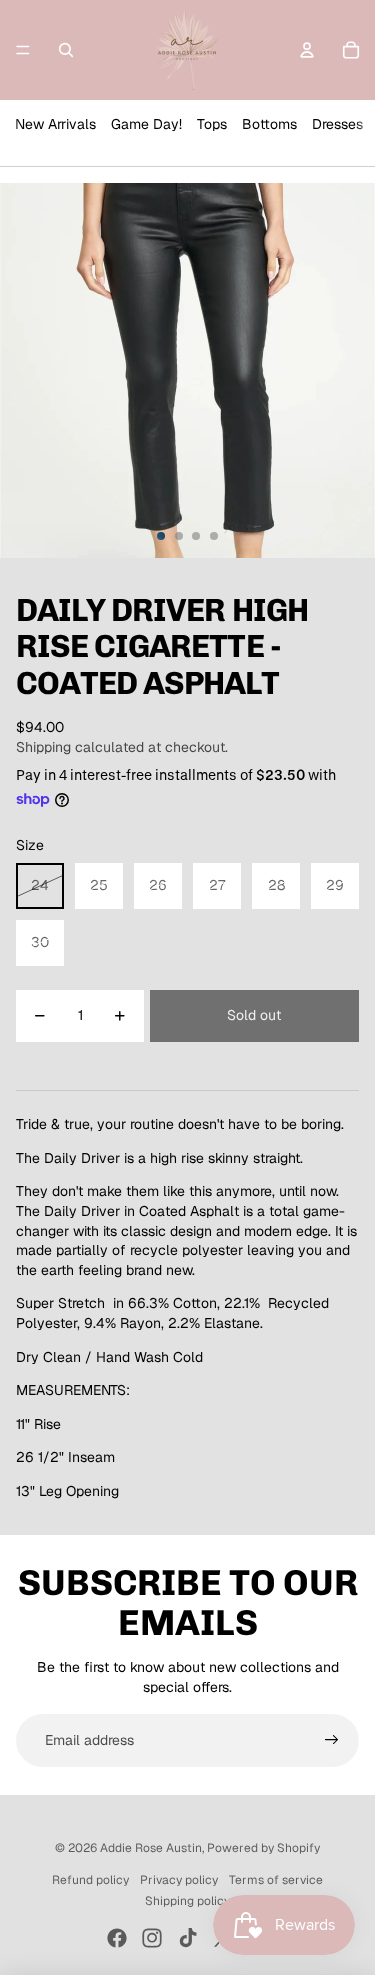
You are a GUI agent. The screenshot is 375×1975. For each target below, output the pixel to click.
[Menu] (23, 50)
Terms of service (276, 1880)
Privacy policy (179, 1880)
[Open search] (66, 50)
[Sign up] (332, 1741)
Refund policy (90, 1880)
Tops (212, 124)
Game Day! (146, 124)
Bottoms (269, 124)
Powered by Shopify (263, 1848)
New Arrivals (55, 124)
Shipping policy (187, 1901)
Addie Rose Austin (151, 1848)
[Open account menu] (307, 50)
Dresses (337, 124)
